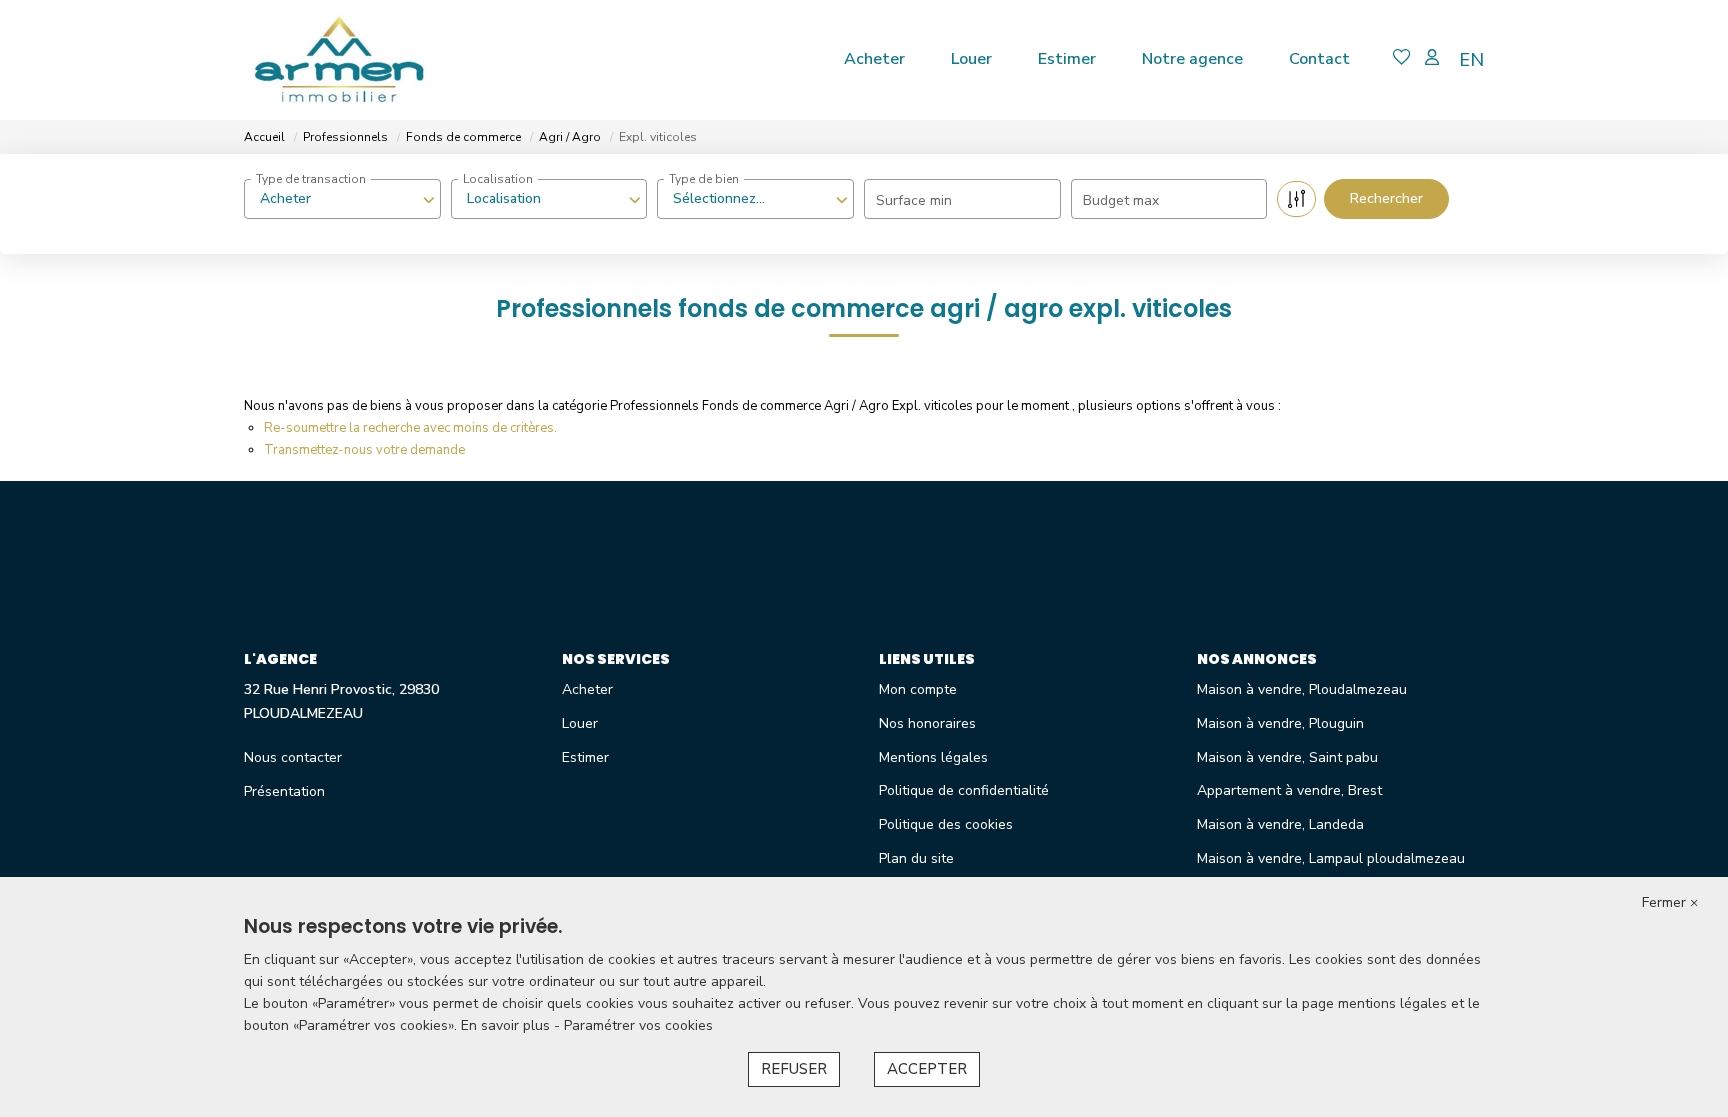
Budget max (1121, 200)
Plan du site (916, 858)
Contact (1319, 59)
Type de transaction (311, 179)
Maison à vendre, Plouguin (1280, 723)
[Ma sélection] (1402, 59)
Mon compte (918, 689)
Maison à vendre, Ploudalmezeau (1302, 689)
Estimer (1067, 59)
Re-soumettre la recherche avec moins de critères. (410, 428)
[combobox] (342, 199)
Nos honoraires (927, 723)
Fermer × (1670, 902)
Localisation (498, 179)
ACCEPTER (927, 1069)
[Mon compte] (1432, 59)
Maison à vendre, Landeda (1280, 824)
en (1471, 60)
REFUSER (794, 1069)
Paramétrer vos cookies (638, 1025)
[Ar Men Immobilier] (339, 60)
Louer (971, 59)
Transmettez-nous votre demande (364, 450)
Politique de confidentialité (964, 790)
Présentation (284, 791)
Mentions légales (933, 757)
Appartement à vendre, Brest (1289, 790)
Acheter (874, 59)
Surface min (914, 200)
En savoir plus (507, 1025)
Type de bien (704, 179)
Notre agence (1192, 59)
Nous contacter (293, 757)
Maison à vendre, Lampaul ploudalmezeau (1331, 858)
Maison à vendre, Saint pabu (1287, 757)
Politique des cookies (946, 824)
